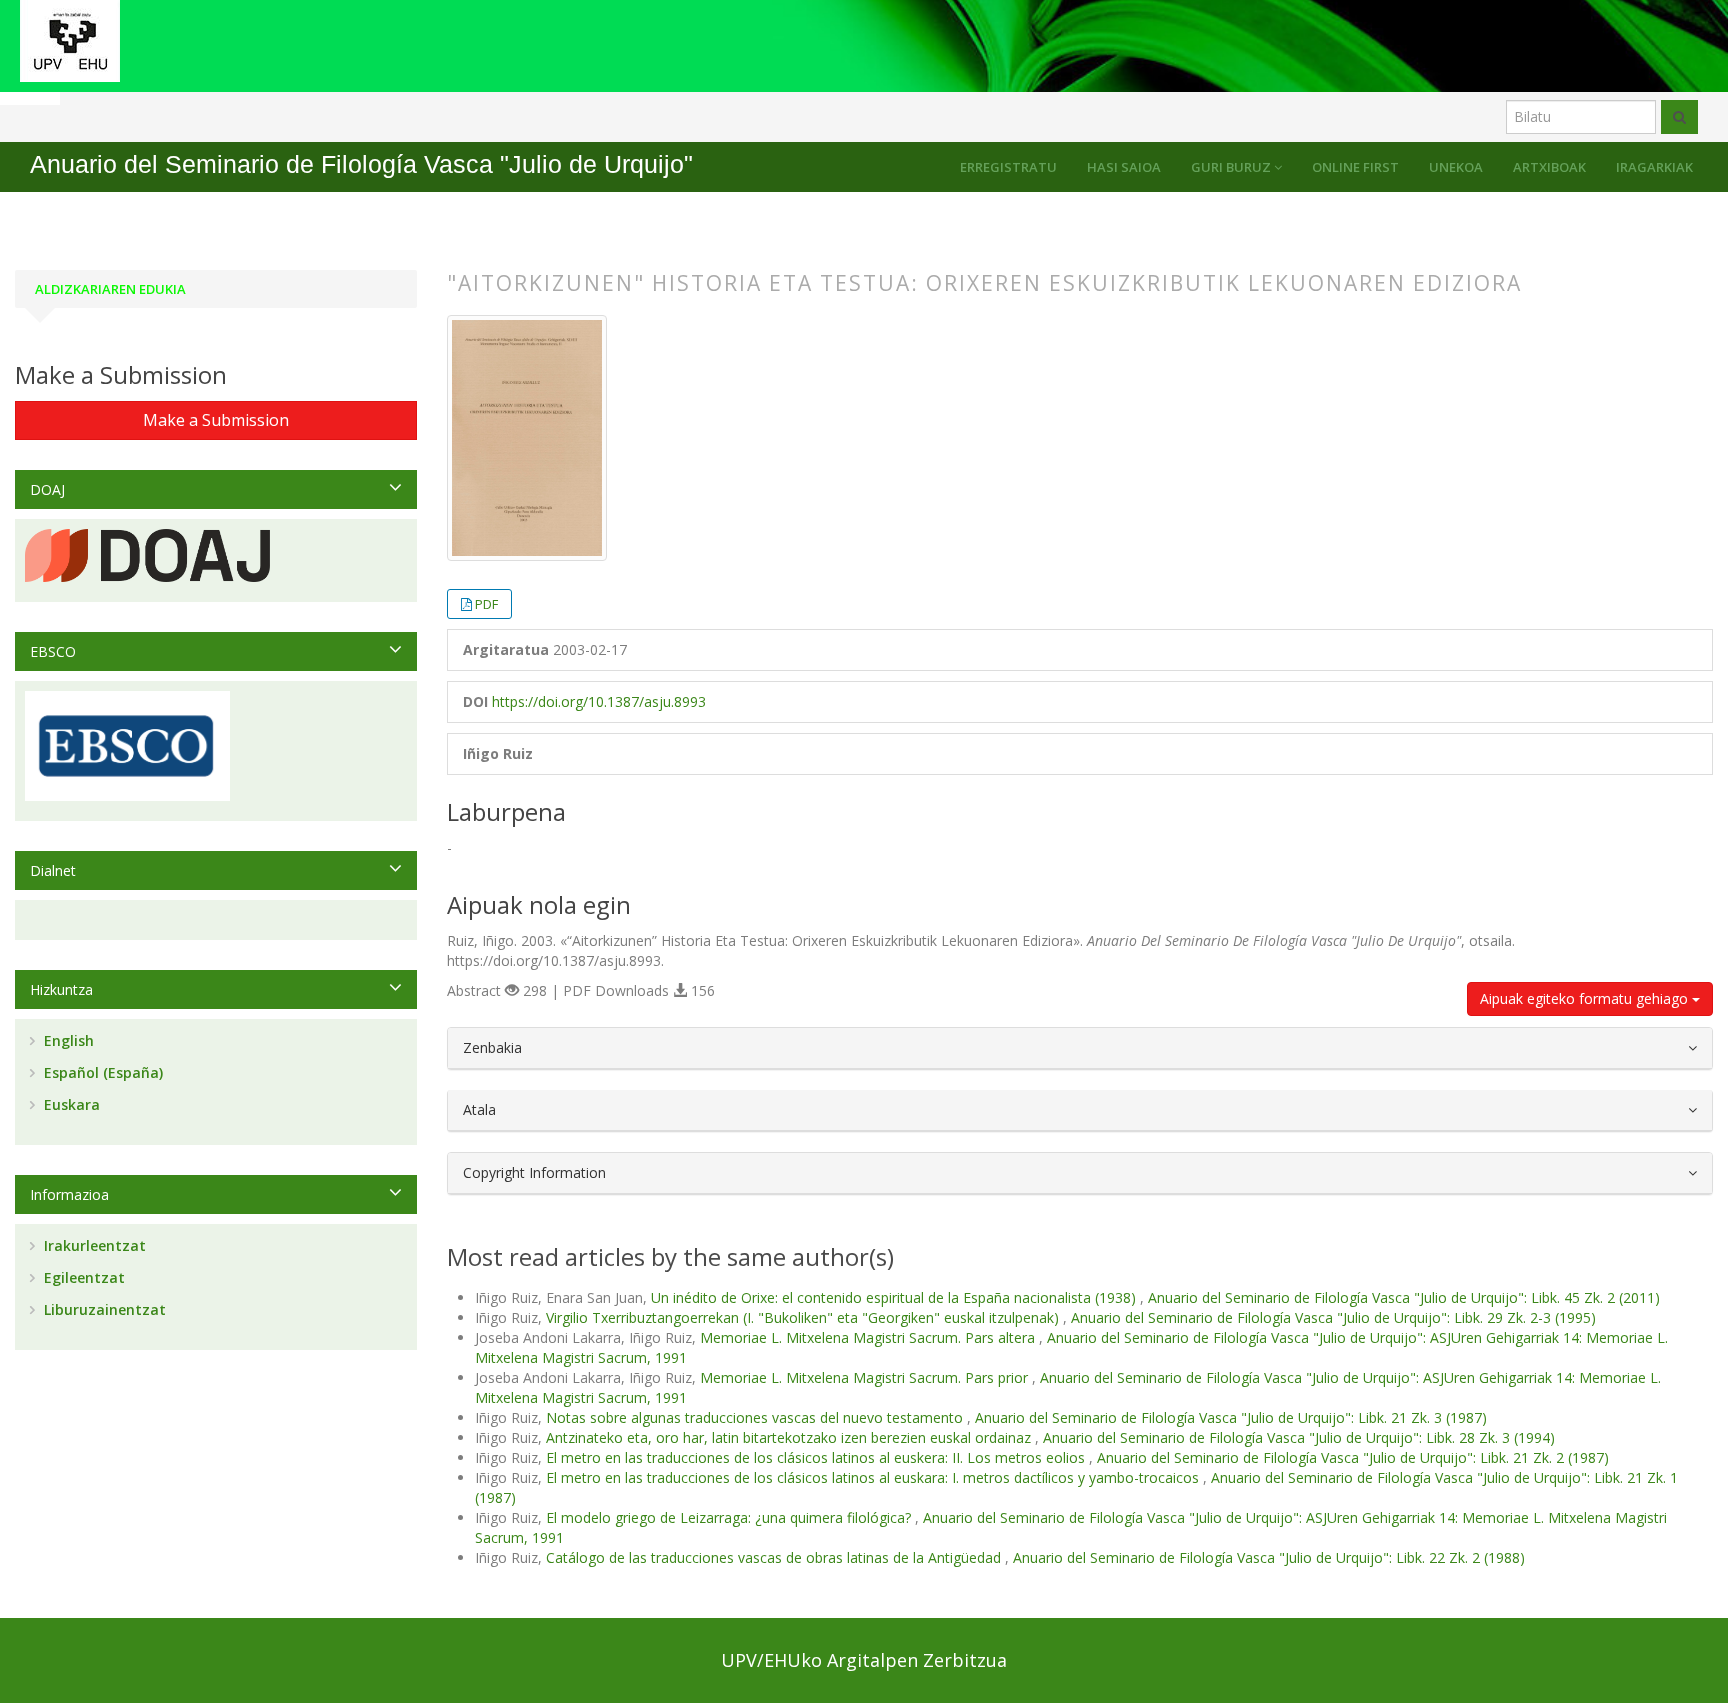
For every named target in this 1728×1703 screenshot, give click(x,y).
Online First (1355, 167)
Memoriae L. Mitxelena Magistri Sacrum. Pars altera (869, 1337)
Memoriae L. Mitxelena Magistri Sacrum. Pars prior (866, 1377)
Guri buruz (1232, 167)
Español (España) (101, 1072)
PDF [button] (486, 604)
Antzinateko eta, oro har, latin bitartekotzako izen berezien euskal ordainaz (790, 1437)
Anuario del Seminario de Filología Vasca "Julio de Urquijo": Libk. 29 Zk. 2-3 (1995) (1333, 1317)
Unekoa (1456, 167)
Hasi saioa (1124, 167)
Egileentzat (82, 1277)
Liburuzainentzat (103, 1309)
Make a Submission (216, 420)
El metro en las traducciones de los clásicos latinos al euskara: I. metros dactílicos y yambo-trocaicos (874, 1477)
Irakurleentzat (93, 1245)
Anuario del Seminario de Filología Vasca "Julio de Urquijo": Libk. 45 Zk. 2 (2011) (1404, 1297)
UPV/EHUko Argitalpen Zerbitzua (864, 1660)
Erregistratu (1008, 167)
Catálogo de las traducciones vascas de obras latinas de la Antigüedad (775, 1557)
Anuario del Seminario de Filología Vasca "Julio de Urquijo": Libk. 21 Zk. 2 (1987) (1353, 1457)
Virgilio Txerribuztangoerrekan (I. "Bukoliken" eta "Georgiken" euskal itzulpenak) (804, 1317)
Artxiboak (1549, 167)
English (67, 1040)
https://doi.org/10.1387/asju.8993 (599, 701)
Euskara (70, 1104)
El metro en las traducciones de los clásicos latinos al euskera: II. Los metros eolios (817, 1457)
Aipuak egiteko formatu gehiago (1586, 998)
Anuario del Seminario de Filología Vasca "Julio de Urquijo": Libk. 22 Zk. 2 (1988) (1269, 1557)
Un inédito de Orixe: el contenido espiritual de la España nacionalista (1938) (895, 1297)
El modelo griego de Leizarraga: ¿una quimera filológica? (730, 1517)
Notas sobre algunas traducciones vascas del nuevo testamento (756, 1417)
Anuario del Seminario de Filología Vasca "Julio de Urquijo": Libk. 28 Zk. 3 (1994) (1299, 1437)
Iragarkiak (1654, 167)
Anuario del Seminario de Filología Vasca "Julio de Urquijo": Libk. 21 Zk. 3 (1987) (1231, 1417)
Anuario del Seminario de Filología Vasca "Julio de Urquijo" (361, 164)
